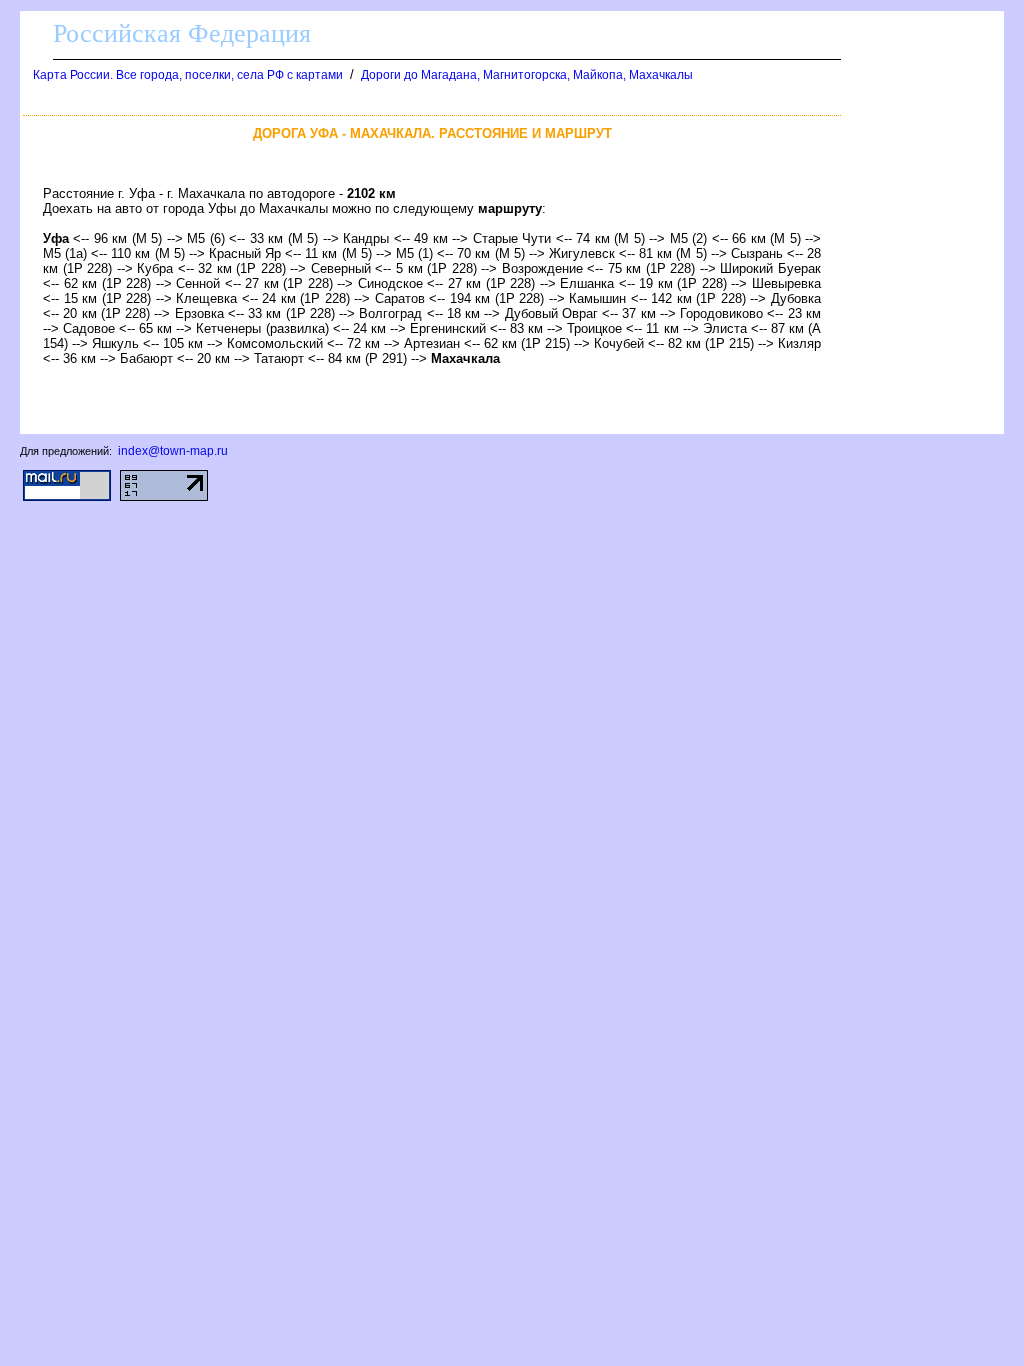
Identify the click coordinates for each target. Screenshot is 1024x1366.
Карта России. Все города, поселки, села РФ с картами (188, 75)
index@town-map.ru (173, 451)
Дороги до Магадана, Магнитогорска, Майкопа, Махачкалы (527, 75)
